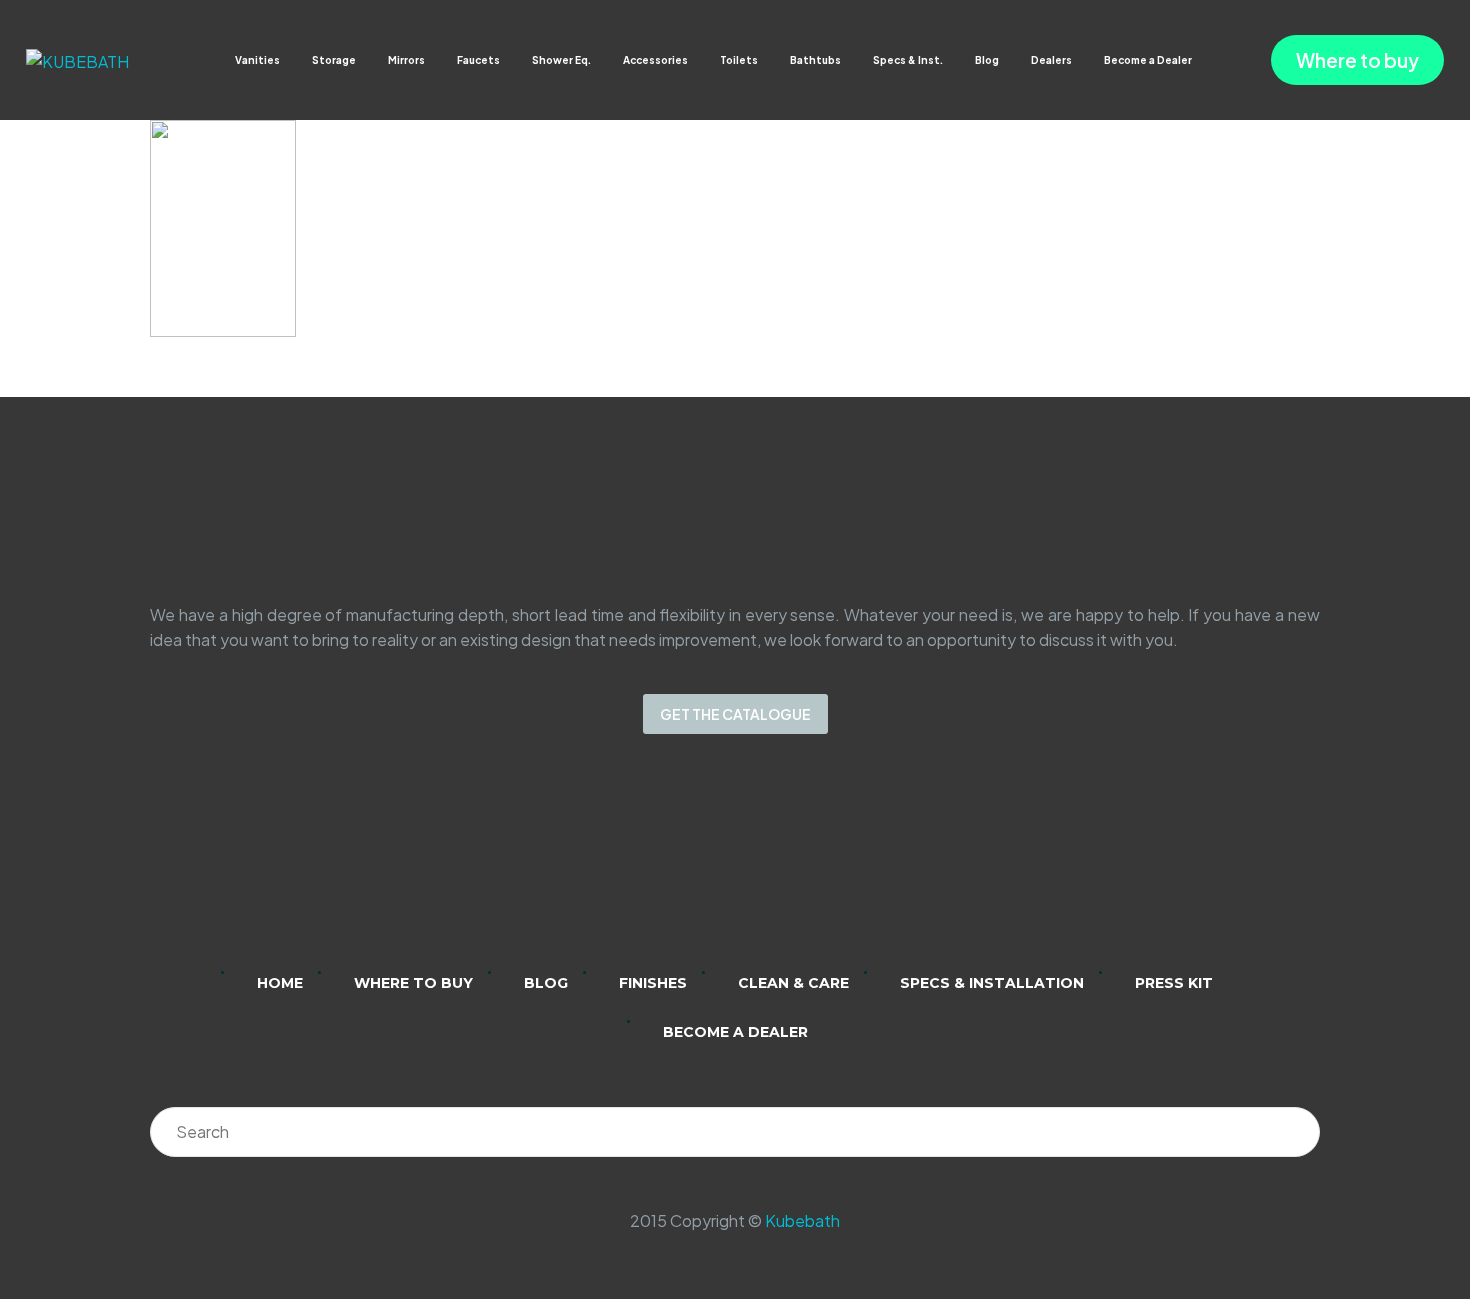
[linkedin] (657, 866)
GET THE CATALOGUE (735, 714)
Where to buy (1357, 60)
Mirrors (406, 60)
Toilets (739, 60)
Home (280, 983)
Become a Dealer (1148, 60)
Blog (987, 60)
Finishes (653, 983)
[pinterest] (813, 866)
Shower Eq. (561, 60)
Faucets (478, 60)
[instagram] (709, 866)
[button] (1211, 60)
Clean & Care (793, 983)
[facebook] (761, 866)
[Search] (1295, 1132)
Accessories (655, 60)
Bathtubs (815, 60)
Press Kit (1174, 983)
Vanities (257, 60)
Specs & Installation (992, 983)
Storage (334, 60)
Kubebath (802, 1220)
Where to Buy (413, 983)
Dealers (1051, 60)
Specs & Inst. (908, 60)
